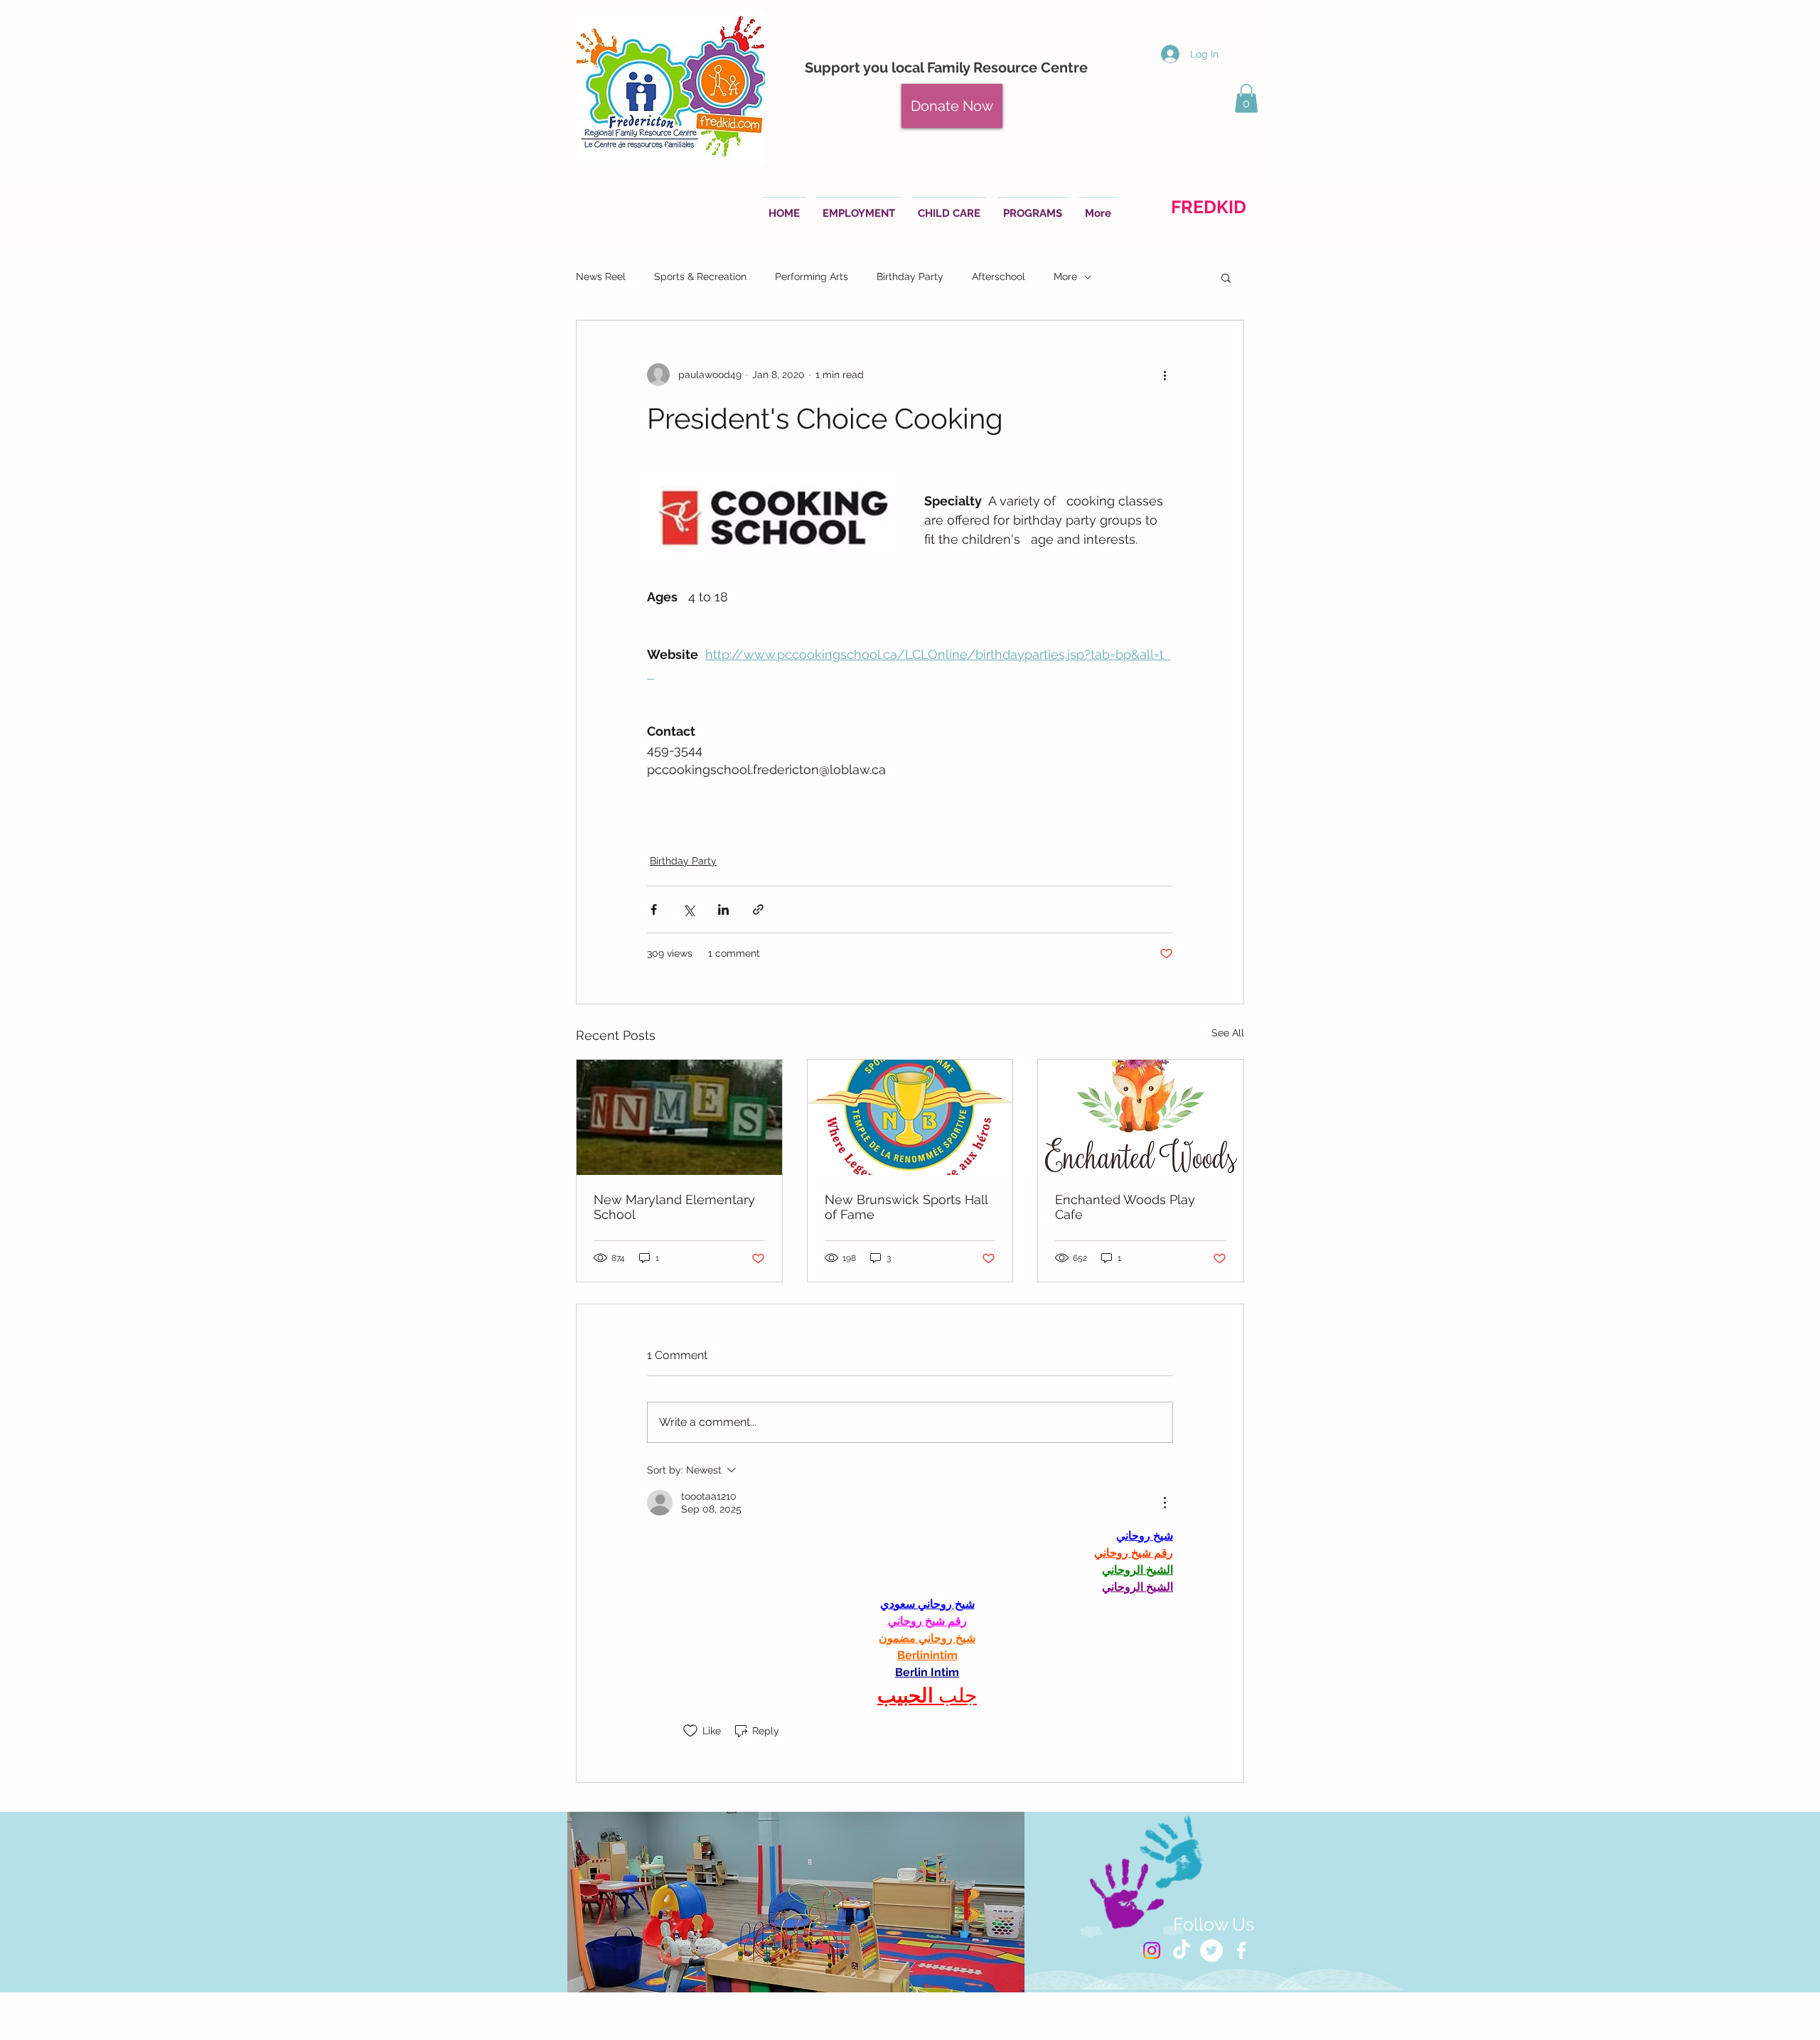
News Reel (601, 277)
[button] (1246, 98)
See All (1228, 1033)
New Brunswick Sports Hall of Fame (906, 1207)
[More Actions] (1165, 1503)
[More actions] (1165, 375)
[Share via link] (758, 909)
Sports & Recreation (700, 277)
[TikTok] (1182, 1950)
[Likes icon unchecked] (690, 1731)
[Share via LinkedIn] (723, 909)
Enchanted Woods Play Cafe (1125, 1207)
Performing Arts (812, 277)
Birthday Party (910, 277)
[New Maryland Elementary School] (679, 1117)
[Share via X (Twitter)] (689, 909)
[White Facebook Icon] (1241, 1950)
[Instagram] (1152, 1950)
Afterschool (999, 277)
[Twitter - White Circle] (1211, 1950)
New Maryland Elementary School (674, 1207)
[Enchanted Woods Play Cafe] (1141, 1117)
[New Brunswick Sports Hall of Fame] (910, 1117)
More (1065, 277)
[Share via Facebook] (654, 909)
